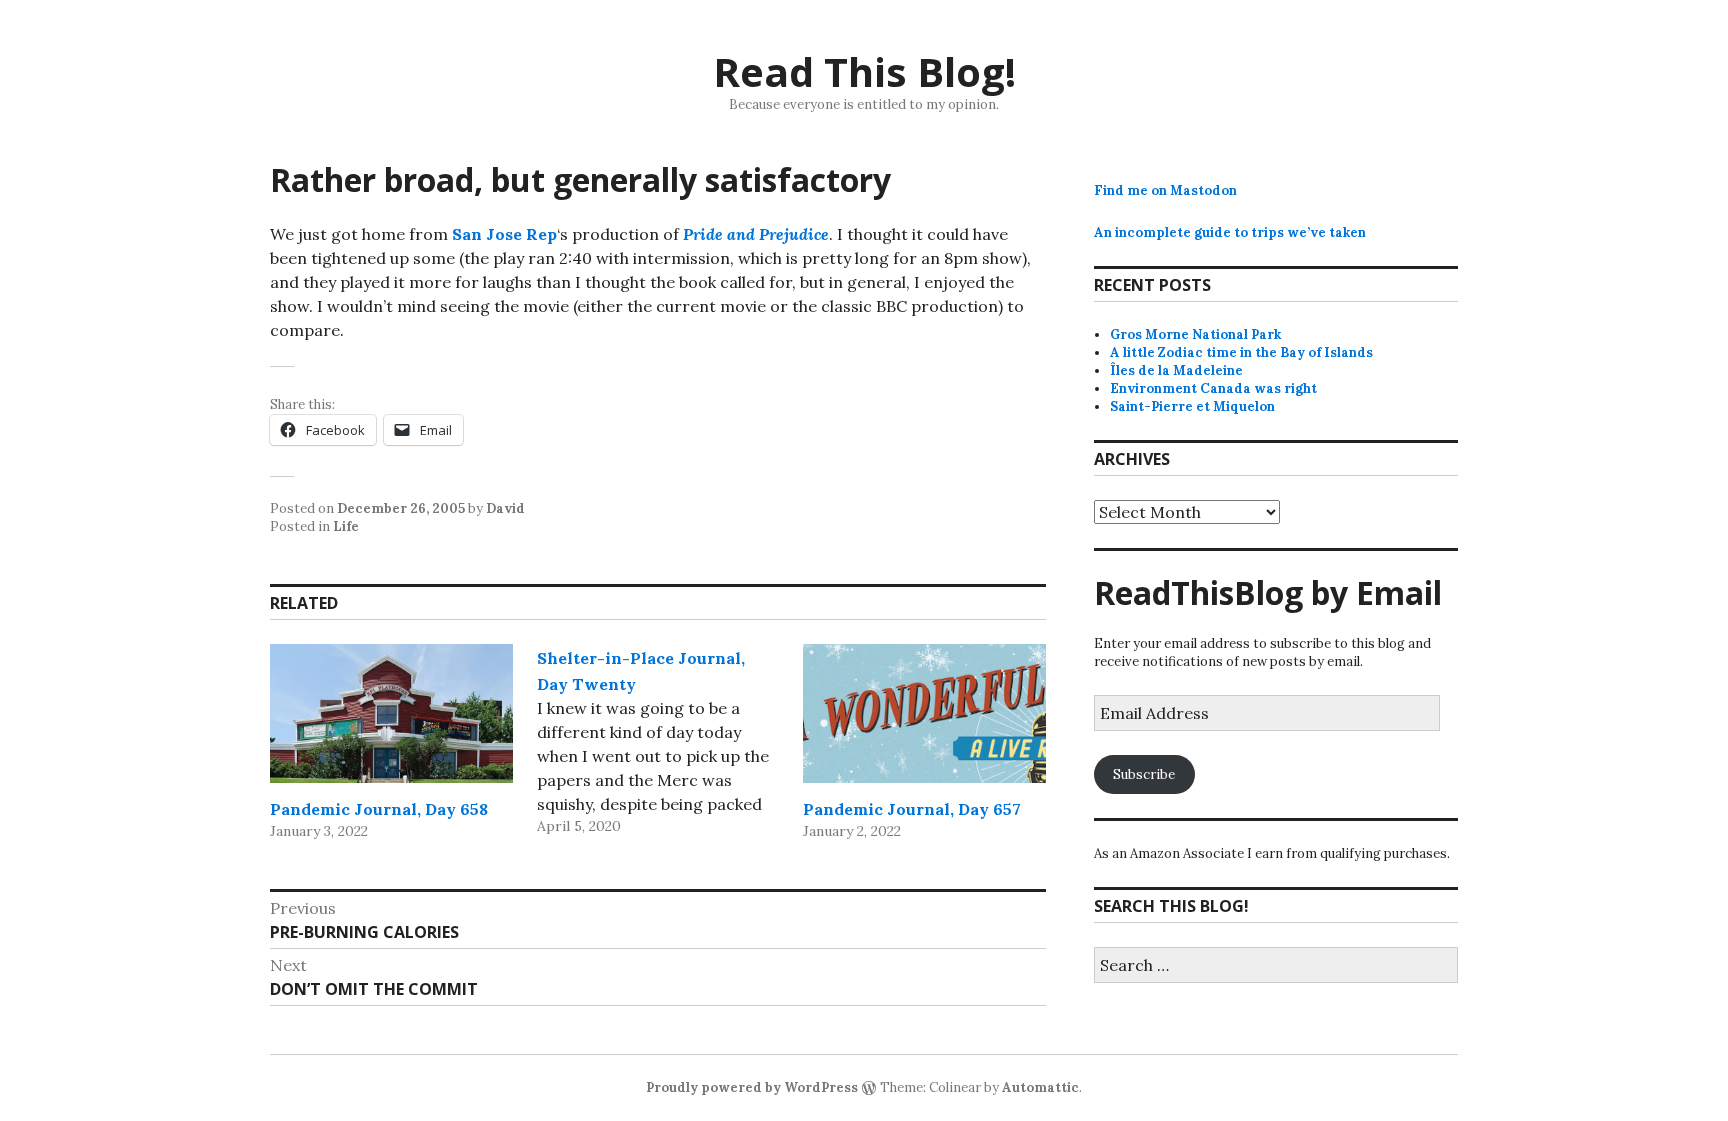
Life (346, 526)
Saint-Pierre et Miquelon (1192, 406)
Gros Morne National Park (1195, 334)
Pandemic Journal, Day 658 (379, 809)
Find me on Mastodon (1165, 190)
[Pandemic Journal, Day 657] (924, 713)
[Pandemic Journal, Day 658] (391, 713)
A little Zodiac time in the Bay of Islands (1241, 352)
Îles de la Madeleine (1176, 370)
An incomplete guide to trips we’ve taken (1230, 232)
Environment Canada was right (1213, 388)
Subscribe (1144, 774)
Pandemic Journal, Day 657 (912, 809)
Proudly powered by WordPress (752, 1087)
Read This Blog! (864, 71)
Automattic (1040, 1087)
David (505, 508)
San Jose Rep (504, 234)
